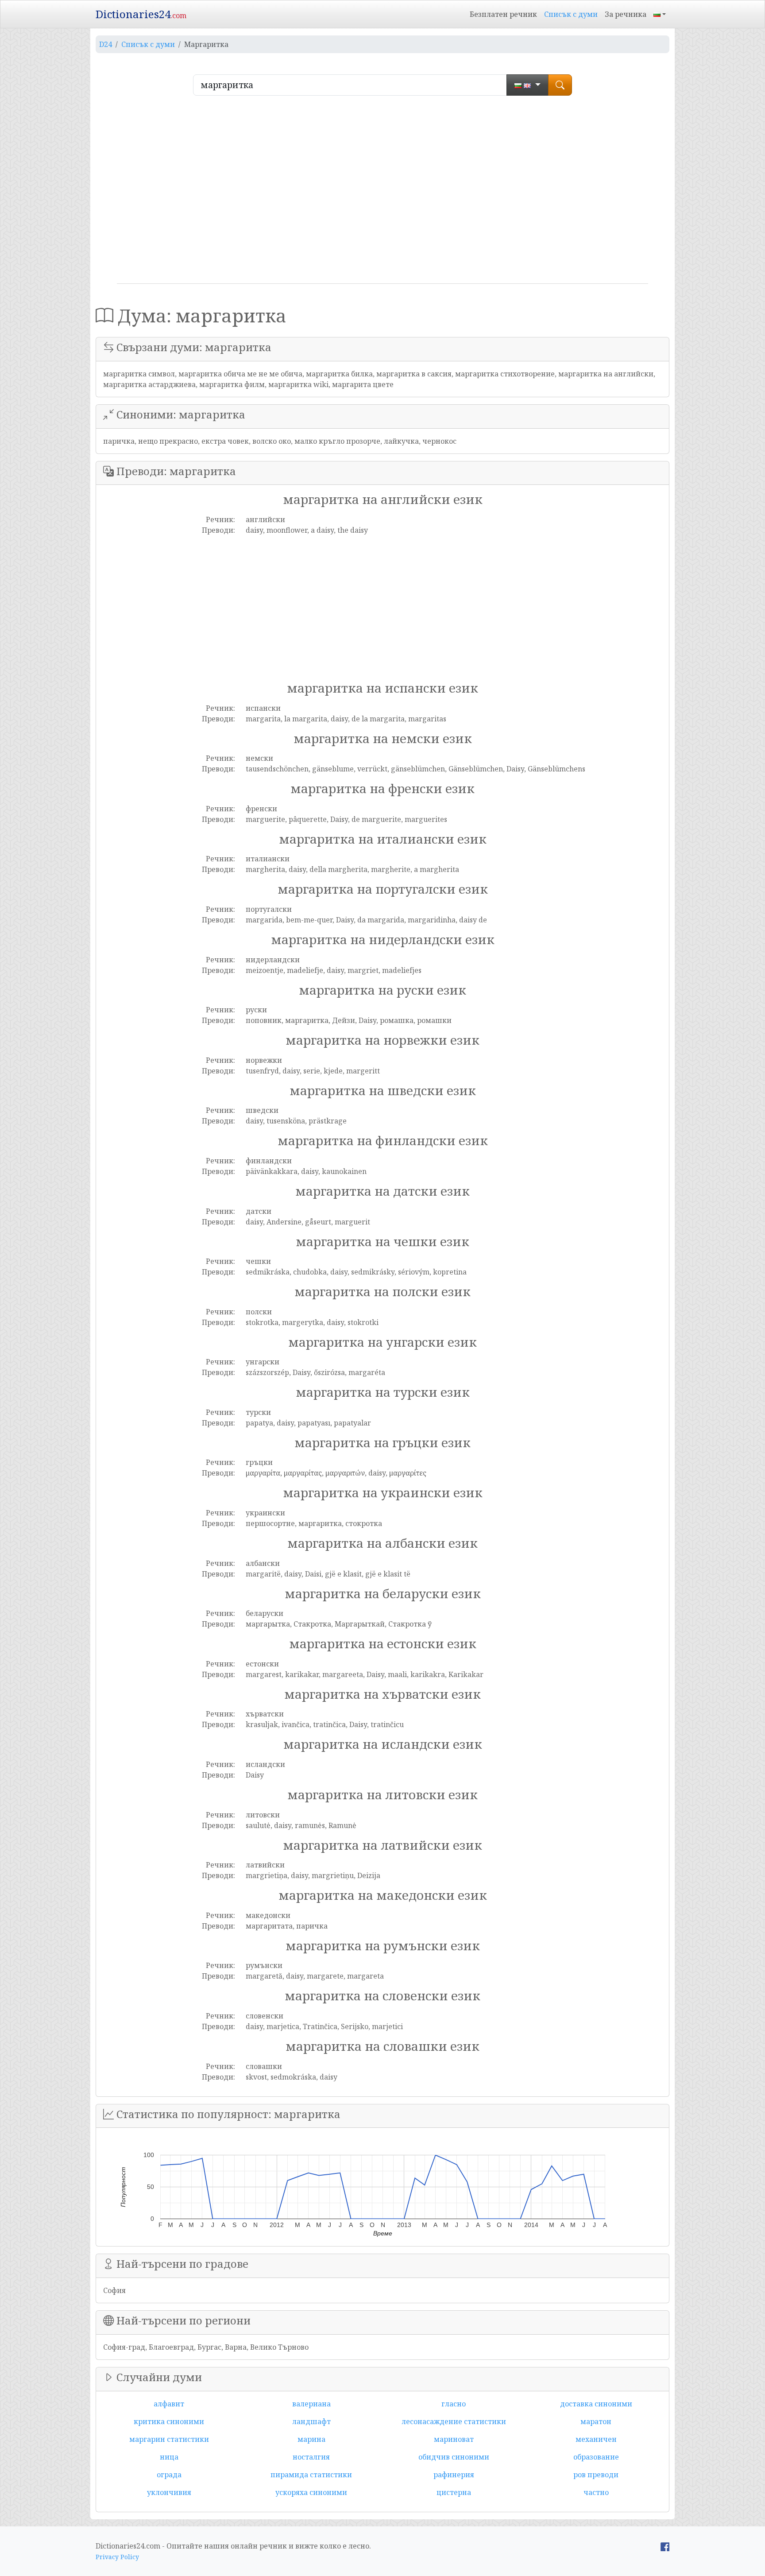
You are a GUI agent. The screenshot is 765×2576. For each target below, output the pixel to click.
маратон (596, 2421)
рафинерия (454, 2475)
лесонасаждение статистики (454, 2421)
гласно (454, 2404)
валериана (311, 2404)
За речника (626, 14)
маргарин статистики (169, 2439)
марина (311, 2439)
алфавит (169, 2404)
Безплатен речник (503, 14)
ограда (169, 2475)
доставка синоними (596, 2404)
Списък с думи (571, 14)
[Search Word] (560, 85)
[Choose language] (527, 85)
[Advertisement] (382, 193)
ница (169, 2457)
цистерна (454, 2492)
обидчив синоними (454, 2457)
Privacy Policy (117, 2557)
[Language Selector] (660, 14)
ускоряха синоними (311, 2492)
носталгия (311, 2457)
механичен (596, 2439)
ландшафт (311, 2421)
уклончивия (169, 2492)
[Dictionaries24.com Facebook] (665, 2546)
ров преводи (596, 2475)
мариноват (454, 2439)
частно (596, 2492)
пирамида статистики (311, 2475)
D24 (106, 44)
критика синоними (169, 2421)
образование (596, 2457)
